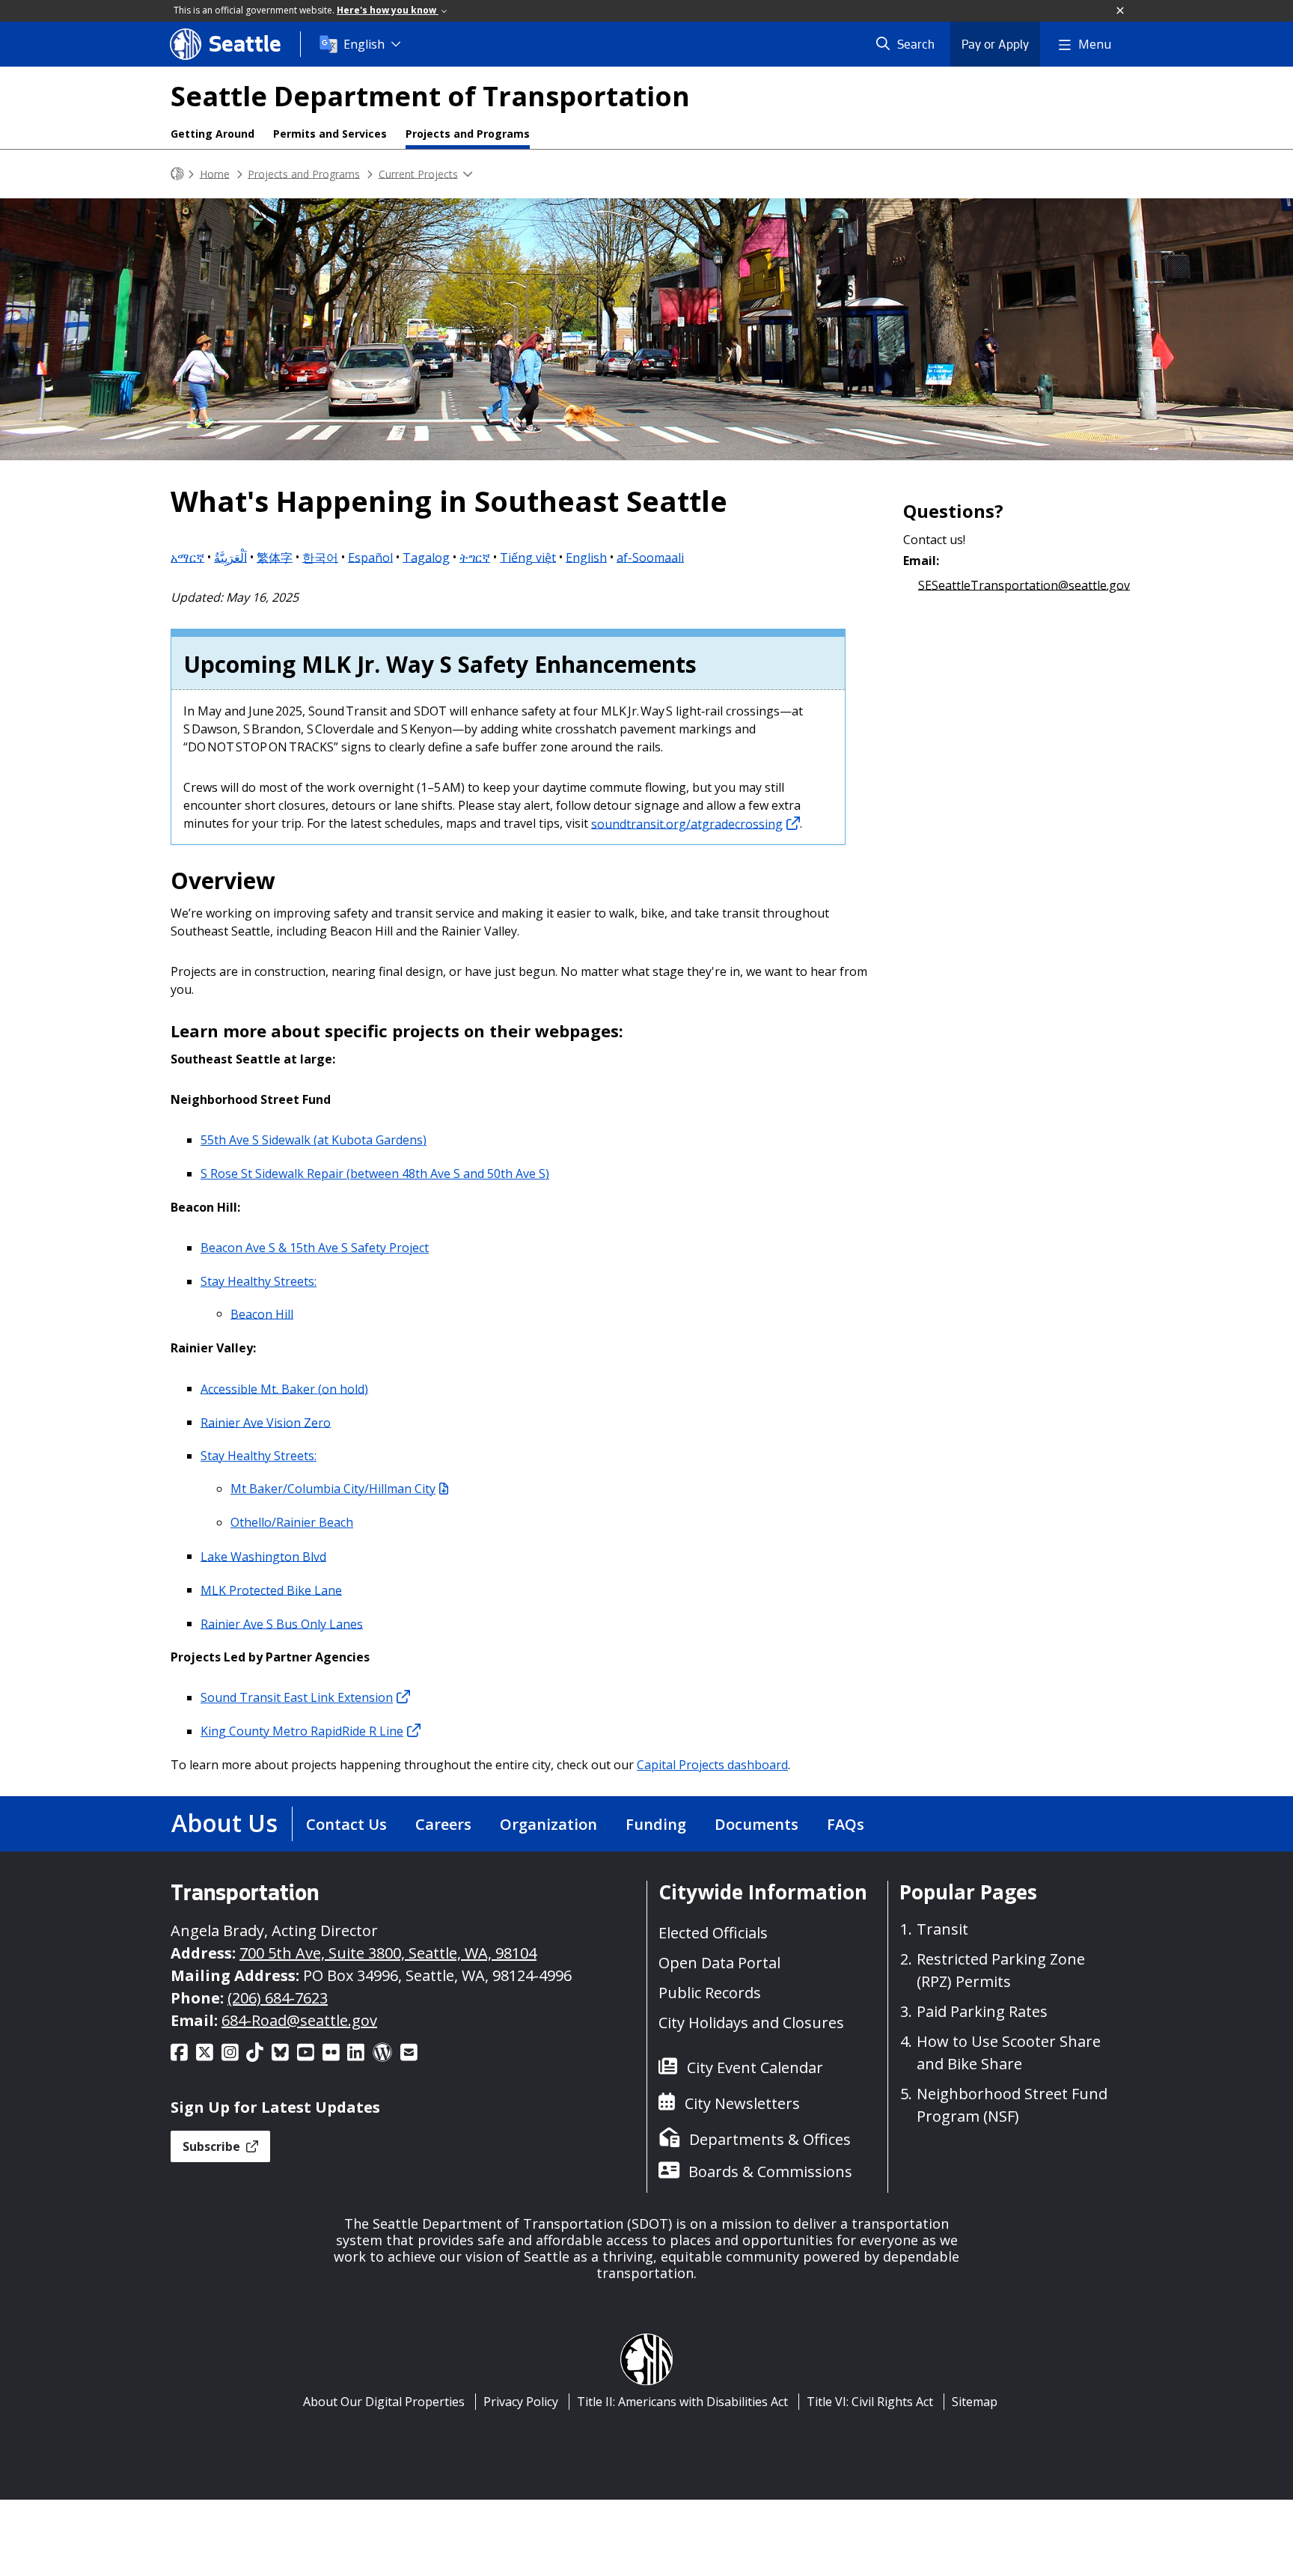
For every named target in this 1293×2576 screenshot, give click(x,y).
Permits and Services (330, 134)
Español (370, 557)
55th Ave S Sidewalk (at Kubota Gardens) (314, 1140)
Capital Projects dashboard (712, 1765)
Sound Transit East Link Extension (297, 1697)
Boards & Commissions (770, 2171)
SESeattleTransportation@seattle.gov (1024, 585)
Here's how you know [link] (388, 10)
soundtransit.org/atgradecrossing (687, 823)
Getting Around (213, 134)
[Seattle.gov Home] (177, 174)
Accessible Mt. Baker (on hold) (284, 1388)
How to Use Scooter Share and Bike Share (1009, 2052)
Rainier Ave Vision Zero (266, 1422)
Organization (548, 1824)
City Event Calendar (755, 2067)
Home (215, 173)
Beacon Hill (262, 1313)
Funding (656, 1824)
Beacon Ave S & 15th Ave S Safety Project (315, 1248)
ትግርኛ (475, 557)
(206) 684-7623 (278, 1998)
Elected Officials (713, 1933)
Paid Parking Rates (982, 2011)
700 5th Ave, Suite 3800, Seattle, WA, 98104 (388, 1953)
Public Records (710, 1993)
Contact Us (346, 1824)
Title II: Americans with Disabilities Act (682, 2402)
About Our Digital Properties (384, 2402)
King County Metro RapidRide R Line (302, 1731)
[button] (1121, 11)
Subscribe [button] (213, 2146)
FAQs (846, 1824)
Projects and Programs (468, 134)
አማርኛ (187, 557)
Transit (942, 1929)
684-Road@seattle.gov (299, 2020)
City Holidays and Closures (751, 2023)
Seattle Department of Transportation (430, 96)
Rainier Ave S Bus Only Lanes (282, 1623)
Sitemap (975, 2402)
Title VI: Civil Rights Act (870, 2402)
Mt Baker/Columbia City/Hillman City (333, 1489)
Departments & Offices (770, 2139)
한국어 (320, 557)
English (364, 44)
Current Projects (418, 173)
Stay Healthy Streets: (259, 1281)
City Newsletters (742, 2103)
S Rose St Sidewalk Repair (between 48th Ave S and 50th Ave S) (375, 1173)
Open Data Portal (719, 1963)
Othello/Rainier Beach (292, 1522)
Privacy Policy (521, 2402)
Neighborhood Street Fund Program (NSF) (1012, 2105)
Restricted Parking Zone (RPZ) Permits (1001, 1970)
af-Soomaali (650, 557)
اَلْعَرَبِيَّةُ (230, 557)
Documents (756, 1824)
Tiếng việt (528, 557)
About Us (224, 1823)
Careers (443, 1824)
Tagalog (426, 557)
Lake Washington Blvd (263, 1556)
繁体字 (275, 557)
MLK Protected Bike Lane (271, 1590)
